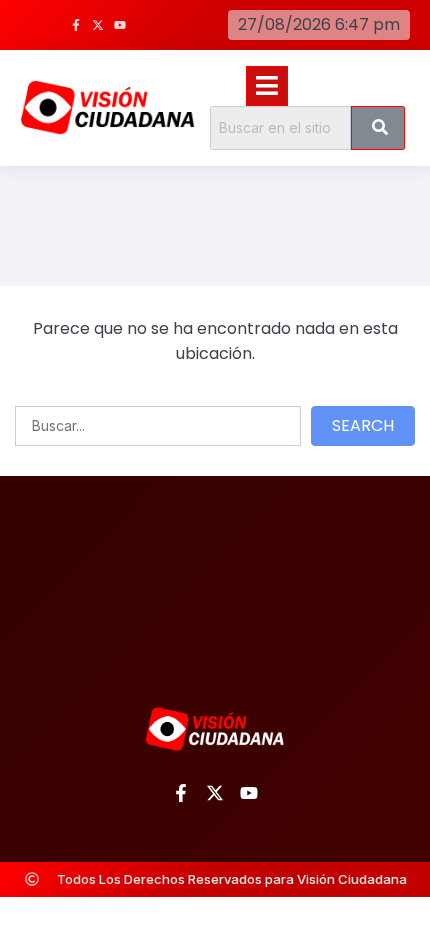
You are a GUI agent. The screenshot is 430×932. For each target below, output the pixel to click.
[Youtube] (120, 25)
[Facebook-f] (76, 25)
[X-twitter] (98, 25)
